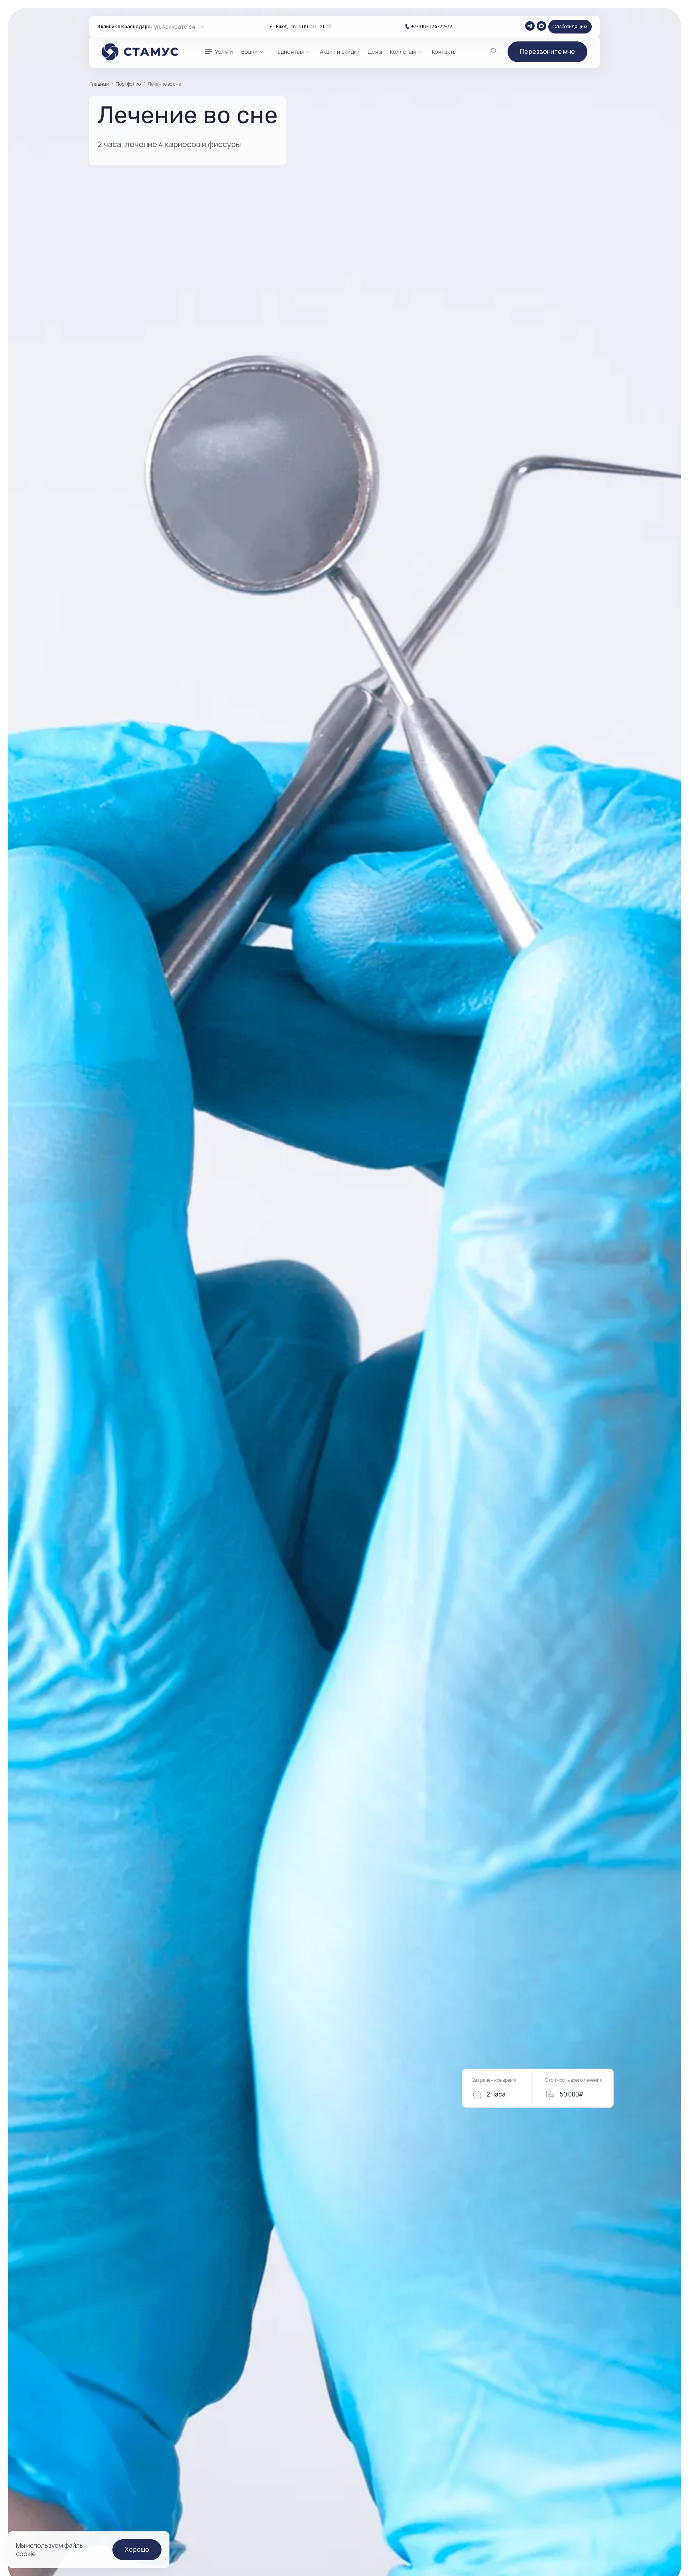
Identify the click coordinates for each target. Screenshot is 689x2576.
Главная (99, 84)
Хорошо (137, 2549)
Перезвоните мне (547, 51)
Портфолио (128, 84)
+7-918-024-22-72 (432, 27)
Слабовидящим (570, 27)
